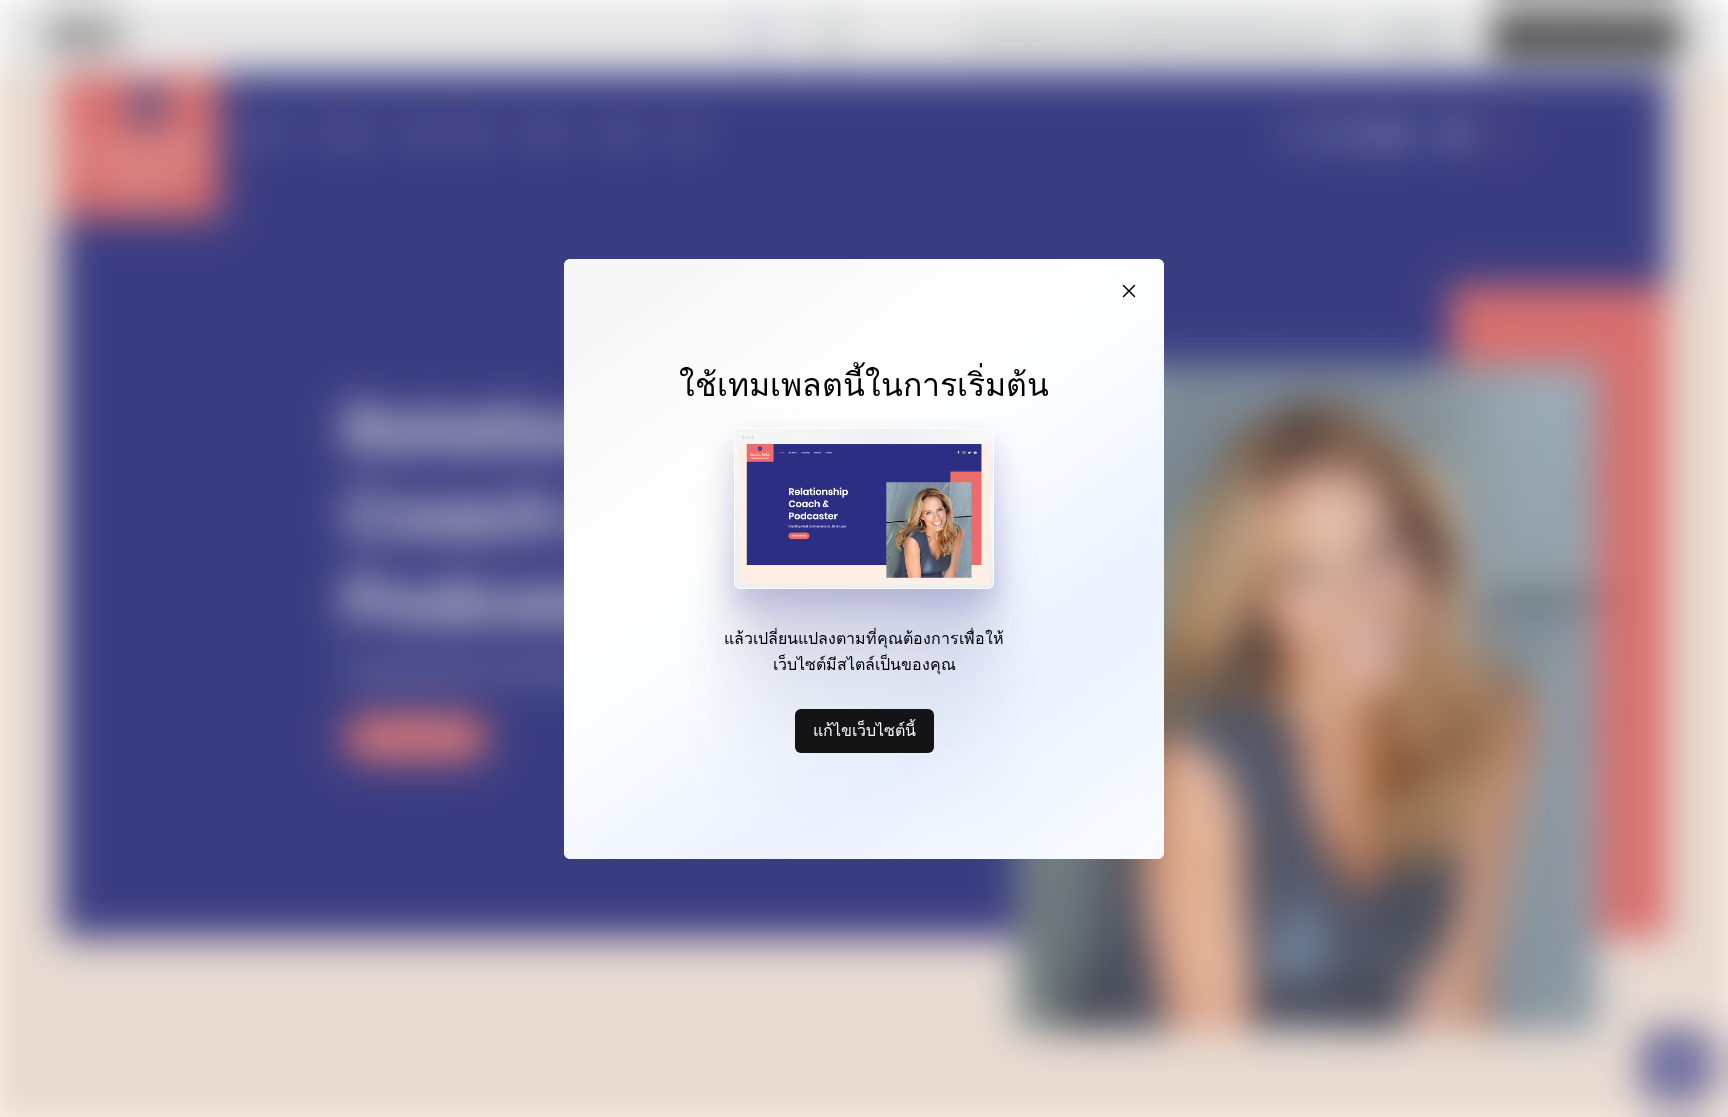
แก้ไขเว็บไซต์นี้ (864, 730)
